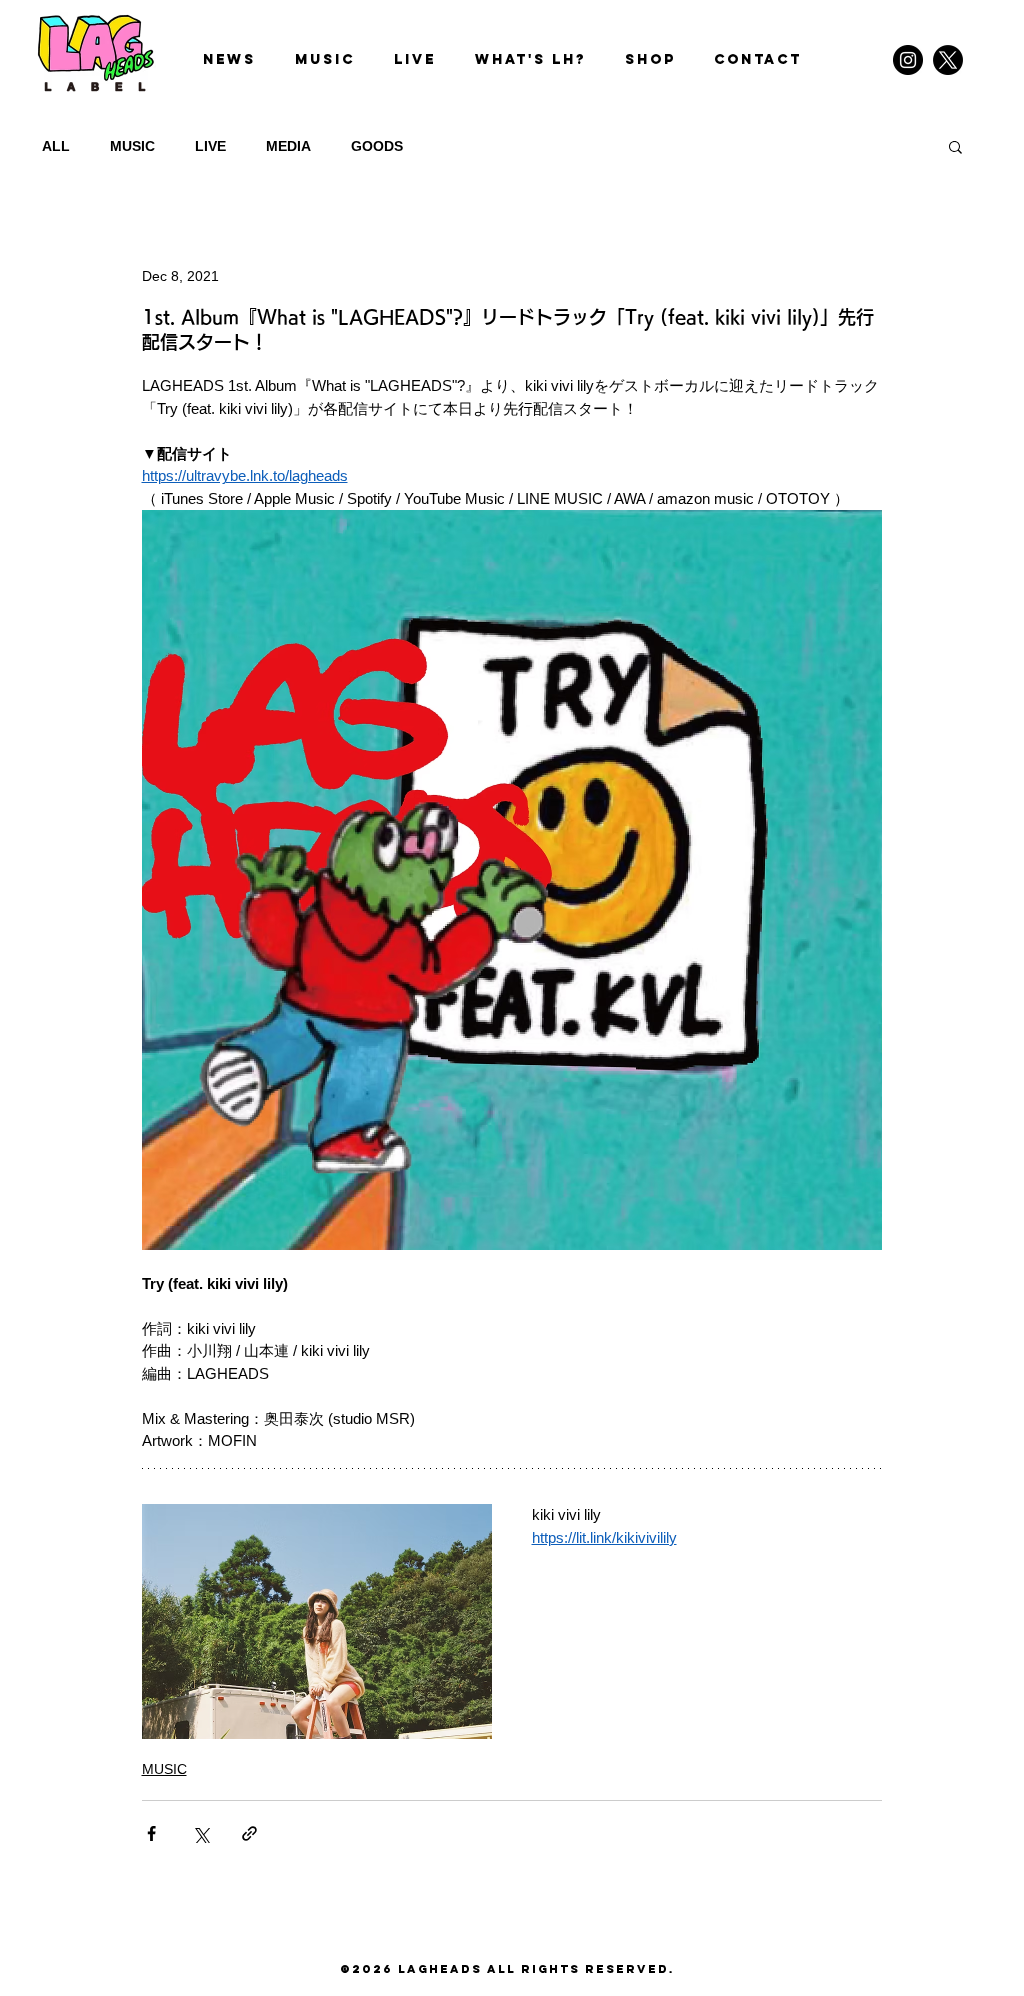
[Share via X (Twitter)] (200, 1833)
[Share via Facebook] (151, 1833)
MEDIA (288, 146)
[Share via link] (249, 1833)
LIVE (210, 146)
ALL (56, 146)
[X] (948, 60)
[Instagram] (908, 60)
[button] (955, 146)
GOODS (377, 146)
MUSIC (132, 146)
